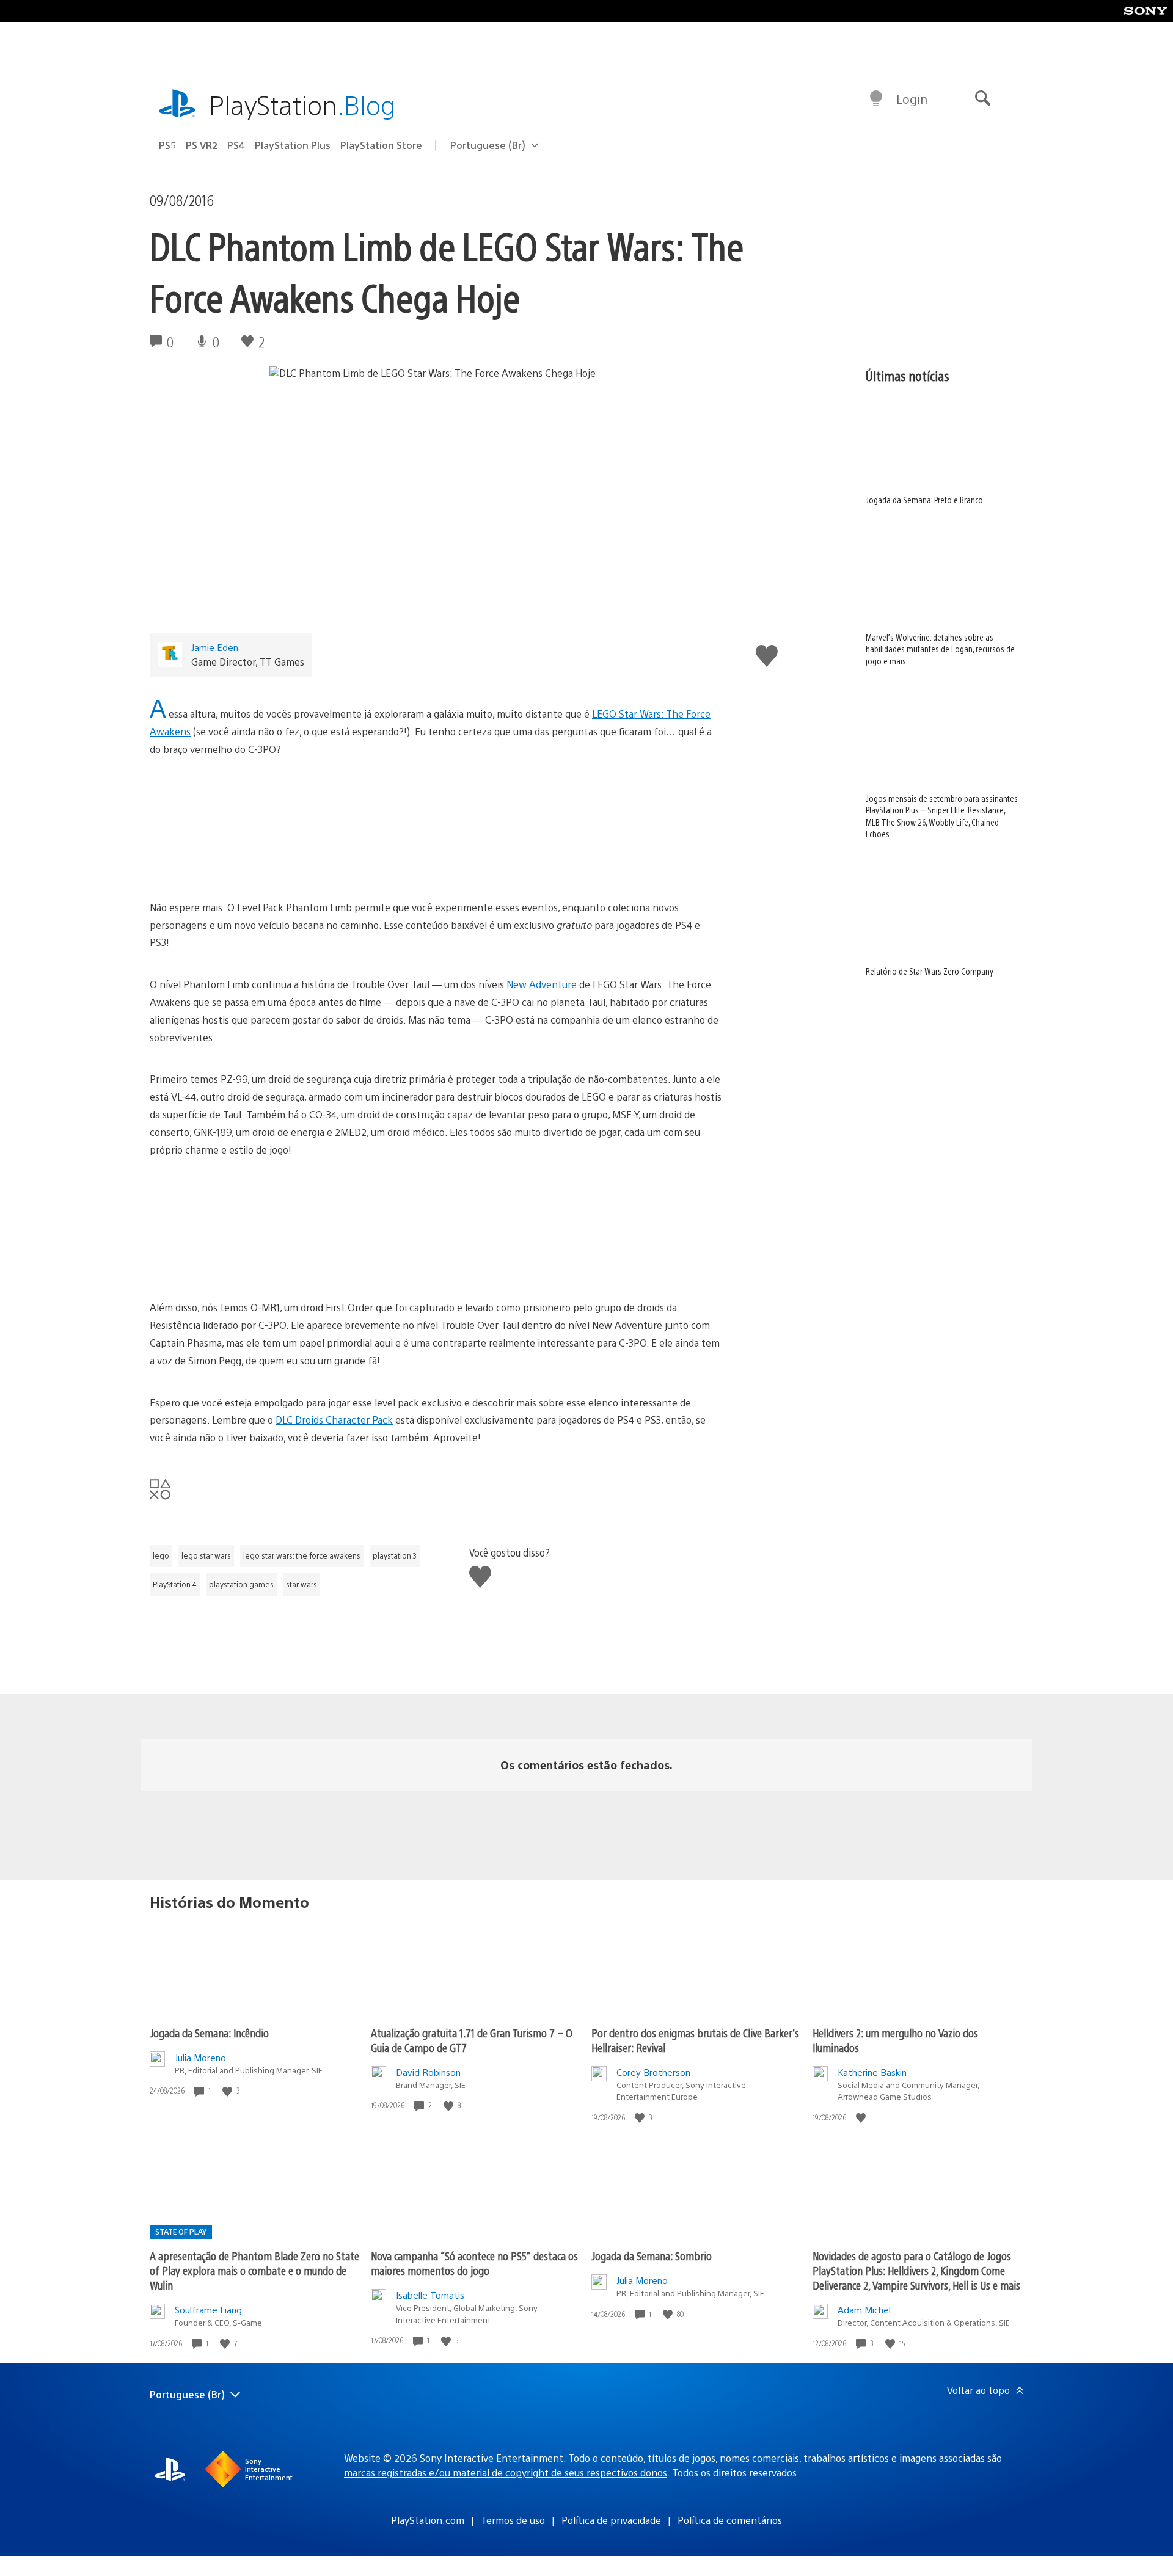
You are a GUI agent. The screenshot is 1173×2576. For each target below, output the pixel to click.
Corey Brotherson (653, 2072)
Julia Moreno (200, 2057)
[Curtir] (228, 2091)
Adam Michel (864, 2309)
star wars (301, 1584)
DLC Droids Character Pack (334, 1420)
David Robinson (428, 2072)
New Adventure (542, 984)
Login (912, 99)
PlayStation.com (428, 2520)
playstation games (241, 1584)
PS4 (236, 145)
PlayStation (302, 104)
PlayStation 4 (175, 1584)
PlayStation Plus (293, 145)
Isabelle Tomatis (430, 2295)
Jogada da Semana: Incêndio (209, 2033)
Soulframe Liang (208, 2309)
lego (161, 1555)
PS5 (167, 145)
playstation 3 (395, 1555)
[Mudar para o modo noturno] (876, 99)
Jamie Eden (215, 647)
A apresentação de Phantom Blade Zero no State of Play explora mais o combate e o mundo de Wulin (254, 2270)
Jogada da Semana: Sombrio (652, 2256)
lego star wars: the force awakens (302, 1555)
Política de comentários (730, 2520)
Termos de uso (513, 2520)
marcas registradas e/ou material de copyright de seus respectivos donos (506, 2472)
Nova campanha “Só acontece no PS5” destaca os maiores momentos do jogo (474, 2263)
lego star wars (206, 1555)
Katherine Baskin (872, 2072)
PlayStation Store (381, 145)
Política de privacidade (611, 2520)
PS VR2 (202, 145)
